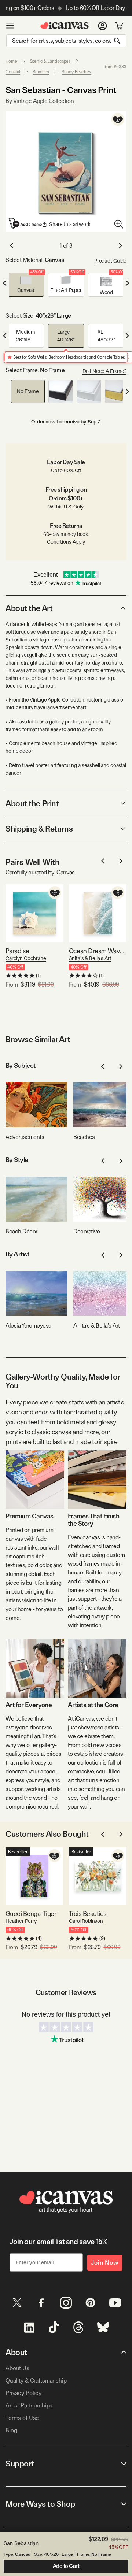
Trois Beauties (88, 1914)
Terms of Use (22, 2418)
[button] (26, 285)
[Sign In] (102, 26)
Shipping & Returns (39, 829)
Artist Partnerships (29, 2405)
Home (11, 61)
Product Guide (110, 261)
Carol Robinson (86, 1921)
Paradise (17, 951)
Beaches (41, 72)
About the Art (29, 608)
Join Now (105, 2263)
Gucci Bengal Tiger (31, 1914)
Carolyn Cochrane (26, 958)
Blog (11, 2430)
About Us (17, 2368)
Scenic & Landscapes (50, 61)
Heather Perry (21, 1921)
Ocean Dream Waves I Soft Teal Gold (98, 951)
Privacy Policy (23, 2393)
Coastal (13, 72)
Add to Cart (66, 2566)
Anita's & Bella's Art (90, 958)
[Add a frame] (26, 223)
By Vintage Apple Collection (40, 101)
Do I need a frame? (104, 371)
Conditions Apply (66, 542)
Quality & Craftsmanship (36, 2381)
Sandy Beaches (76, 72)
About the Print (32, 803)
